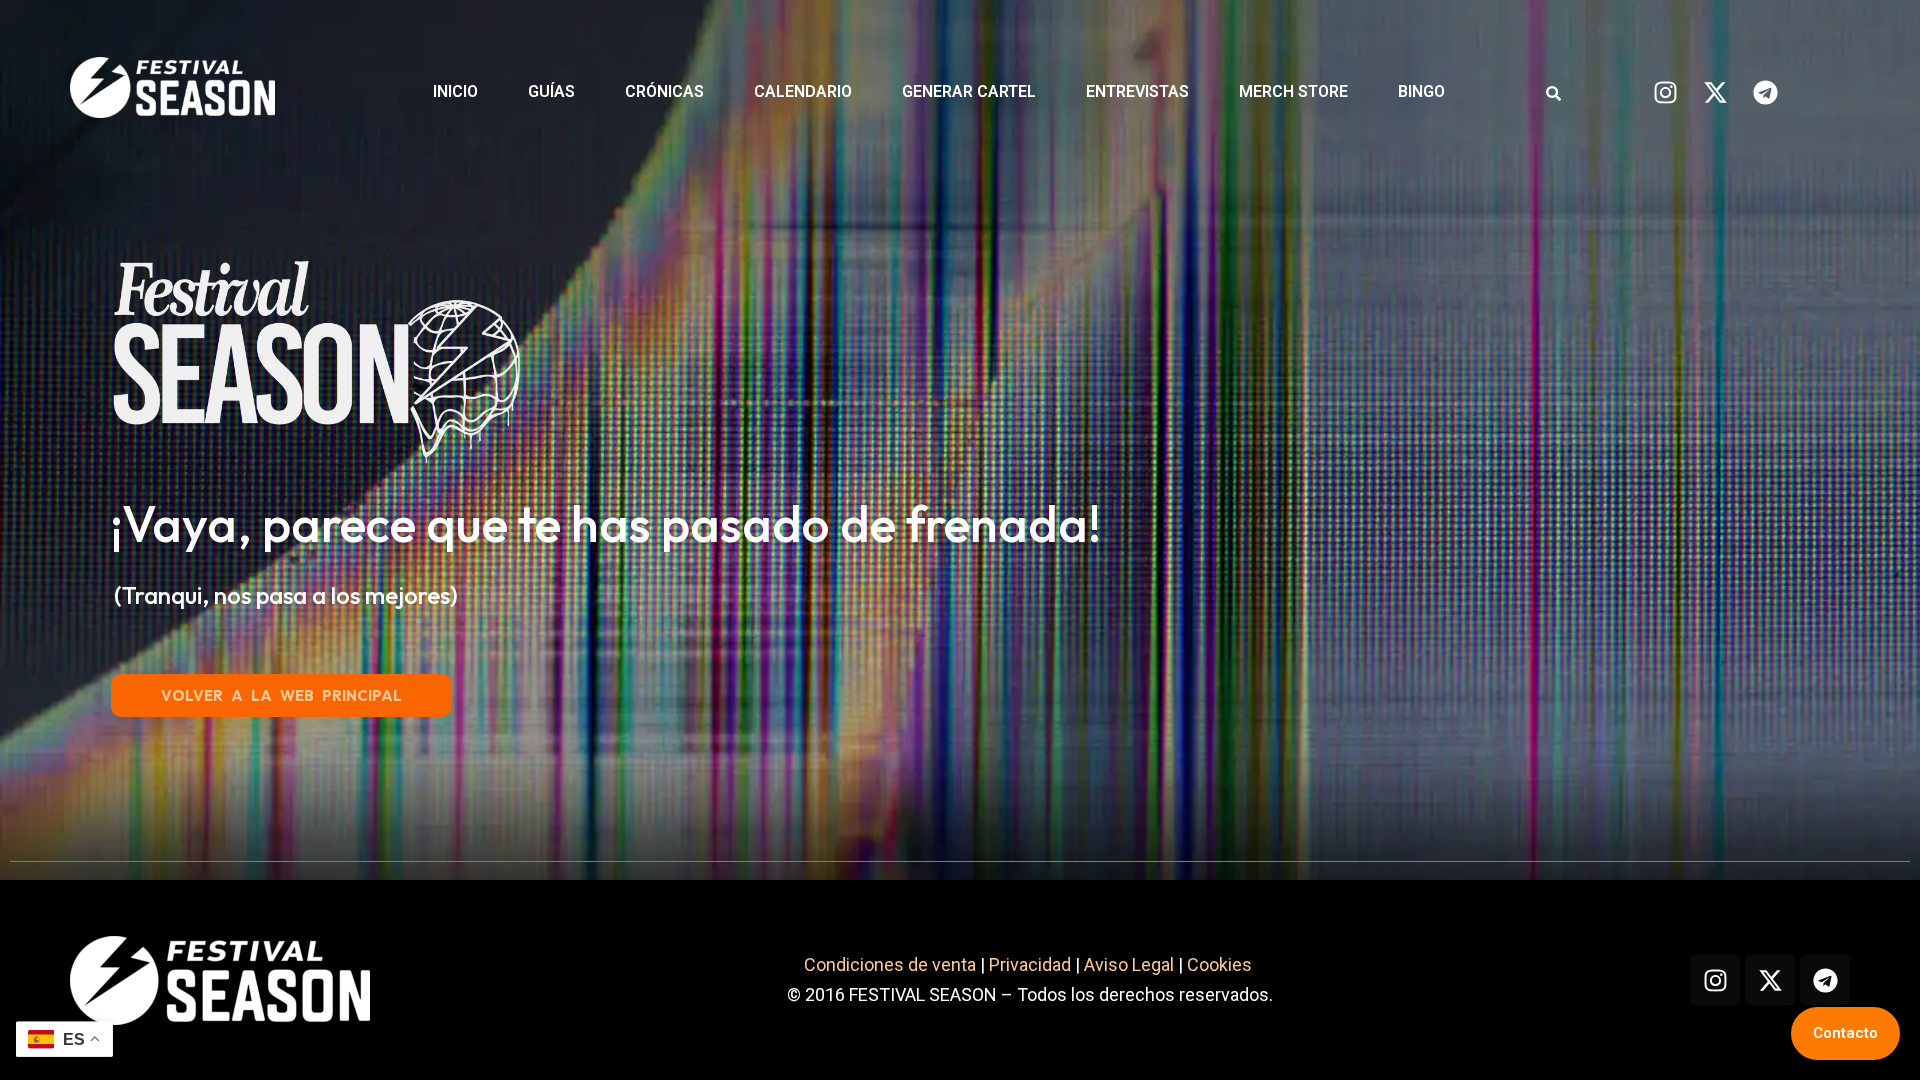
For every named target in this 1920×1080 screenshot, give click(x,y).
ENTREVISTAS (1137, 91)
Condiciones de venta (890, 964)
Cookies (1221, 964)
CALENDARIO (803, 91)
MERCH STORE (1293, 91)
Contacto (1845, 1033)
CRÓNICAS (664, 91)
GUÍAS (551, 91)
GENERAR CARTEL (969, 91)
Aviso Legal (1129, 964)
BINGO (1421, 91)
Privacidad (1030, 964)
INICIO (455, 91)
